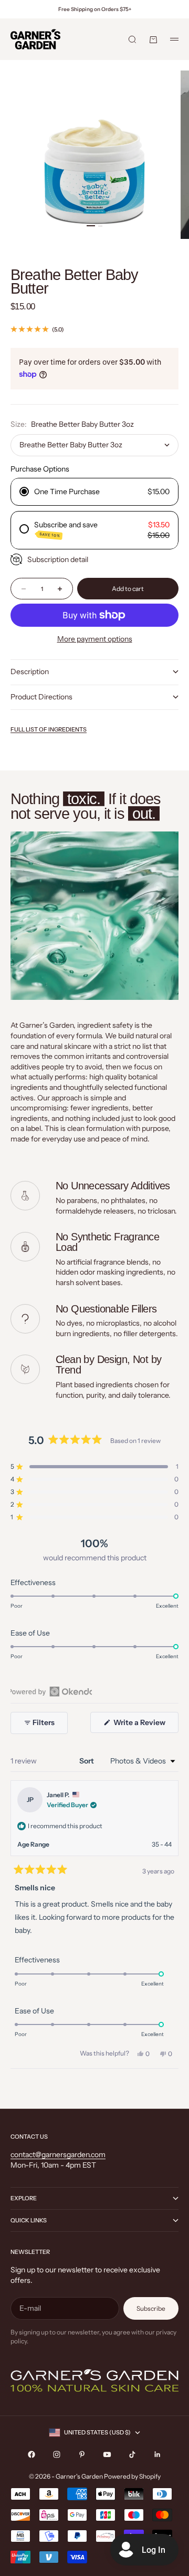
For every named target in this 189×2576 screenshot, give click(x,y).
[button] (94, 1467)
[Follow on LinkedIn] (157, 2454)
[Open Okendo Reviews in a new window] (51, 1691)
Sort (87, 1761)
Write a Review (145, 1725)
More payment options (95, 639)
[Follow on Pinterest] (82, 2454)
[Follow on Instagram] (57, 2454)
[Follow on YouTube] (107, 2454)
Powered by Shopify (132, 2476)
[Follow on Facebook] (31, 2454)
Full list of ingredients (49, 729)
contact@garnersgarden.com (58, 2154)
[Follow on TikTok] (132, 2454)
